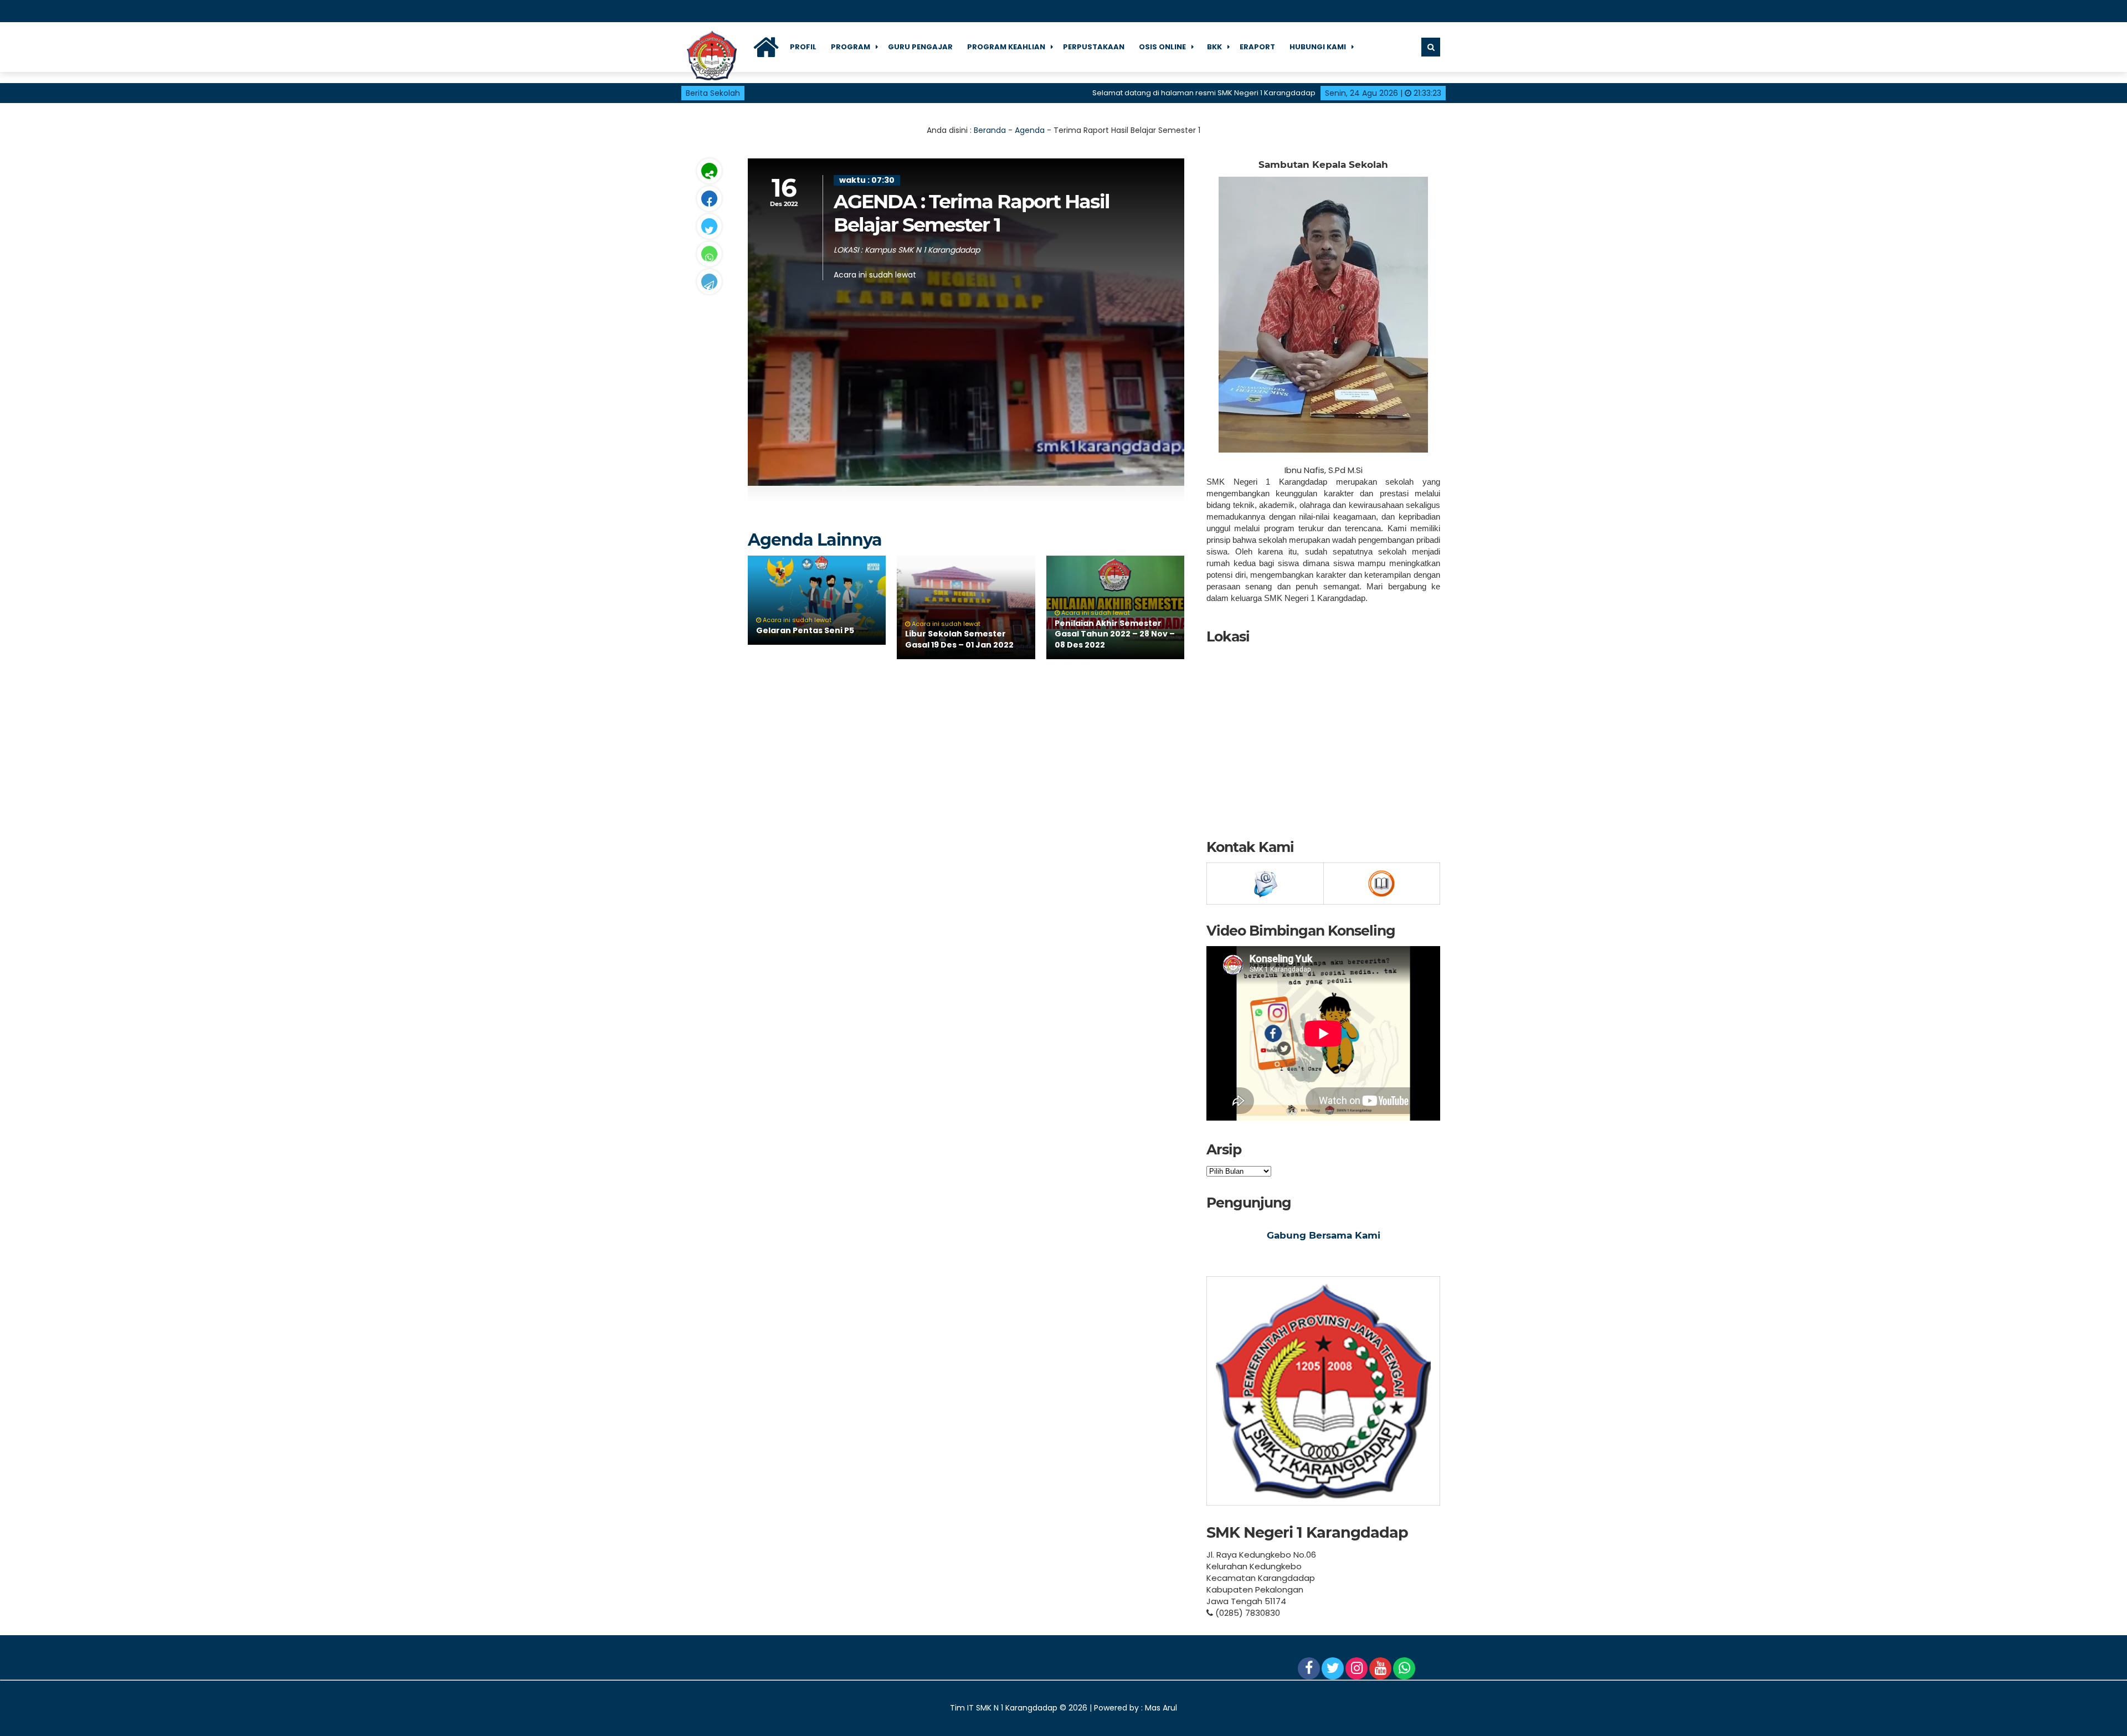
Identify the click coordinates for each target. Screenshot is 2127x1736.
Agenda (1030, 130)
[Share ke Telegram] (709, 282)
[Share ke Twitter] (709, 226)
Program (851, 47)
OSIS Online (1162, 47)
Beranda (990, 130)
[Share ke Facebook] (709, 199)
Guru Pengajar (920, 47)
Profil (803, 47)
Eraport (1257, 47)
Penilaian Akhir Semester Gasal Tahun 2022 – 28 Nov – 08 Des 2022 (1115, 634)
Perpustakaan (1094, 47)
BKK (1214, 47)
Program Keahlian (1006, 47)
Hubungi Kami (1318, 47)
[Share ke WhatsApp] (709, 254)
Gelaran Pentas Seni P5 (805, 630)
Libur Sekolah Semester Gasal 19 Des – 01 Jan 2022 (959, 639)
